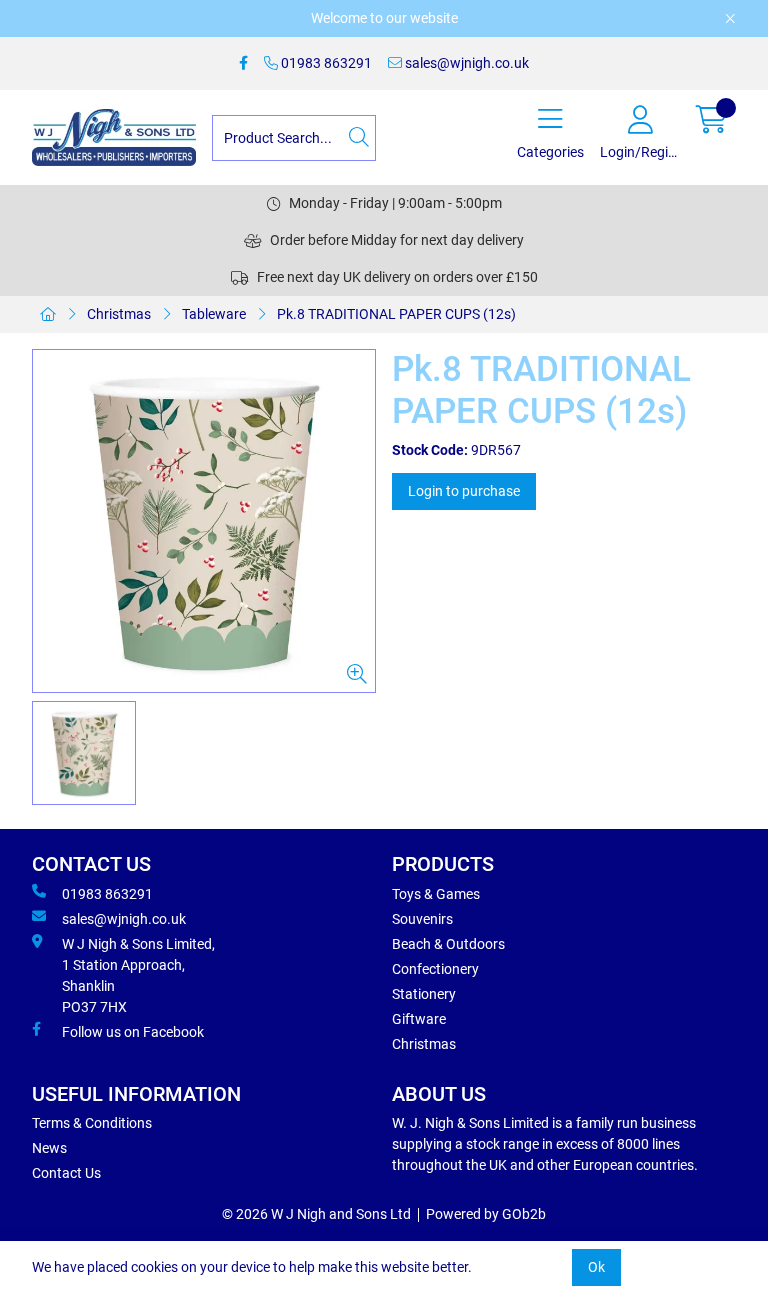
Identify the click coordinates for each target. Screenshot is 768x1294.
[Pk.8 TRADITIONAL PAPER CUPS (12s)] (204, 521)
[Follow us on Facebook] (243, 63)
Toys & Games (436, 894)
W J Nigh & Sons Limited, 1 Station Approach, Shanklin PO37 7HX (138, 975)
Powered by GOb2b (486, 1214)
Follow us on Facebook (133, 1032)
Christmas (119, 314)
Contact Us (66, 1173)
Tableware (214, 314)
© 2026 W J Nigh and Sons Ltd (316, 1214)
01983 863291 (325, 63)
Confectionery (435, 969)
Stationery (424, 994)
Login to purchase (464, 491)
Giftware (419, 1019)
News (49, 1148)
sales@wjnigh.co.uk (465, 63)
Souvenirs (422, 919)
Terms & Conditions (92, 1123)
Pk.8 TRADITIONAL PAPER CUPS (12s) (396, 314)
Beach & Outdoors (448, 944)
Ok (596, 1267)
